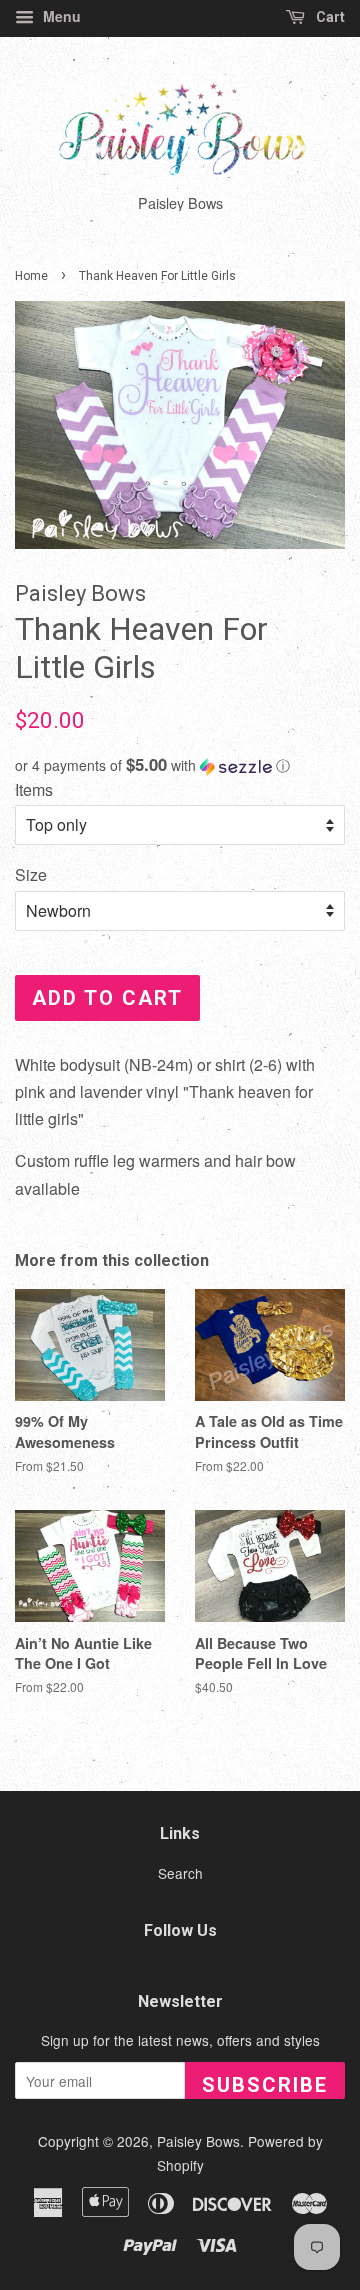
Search (180, 1873)
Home (31, 276)
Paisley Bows (198, 2141)
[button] (180, 765)
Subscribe (265, 2085)
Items (34, 789)
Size (31, 874)
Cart (329, 17)
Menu (60, 16)
